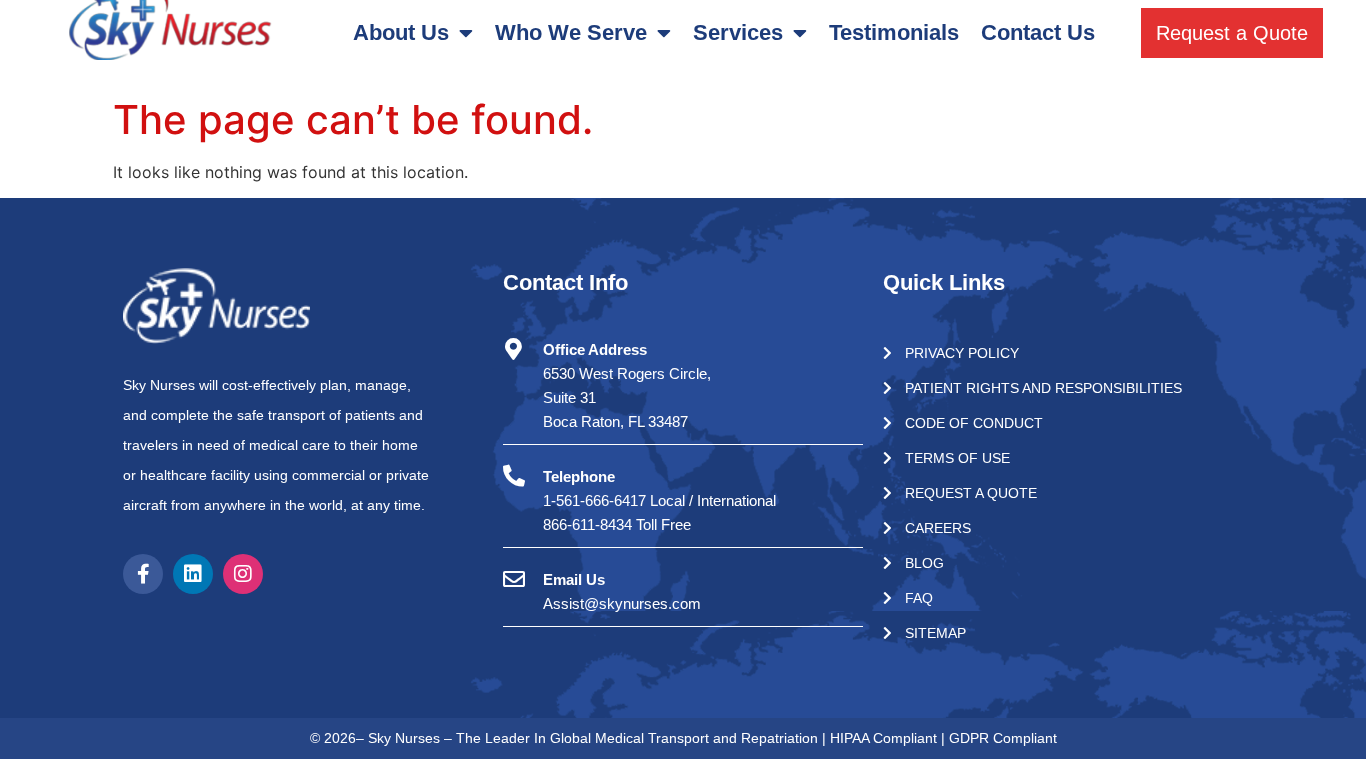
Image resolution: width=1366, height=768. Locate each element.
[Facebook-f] (143, 574)
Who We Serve (571, 32)
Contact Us (1038, 32)
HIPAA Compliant (885, 738)
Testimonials (894, 32)
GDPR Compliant (1003, 738)
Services (738, 32)
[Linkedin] (193, 574)
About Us (401, 32)
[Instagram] (243, 574)
